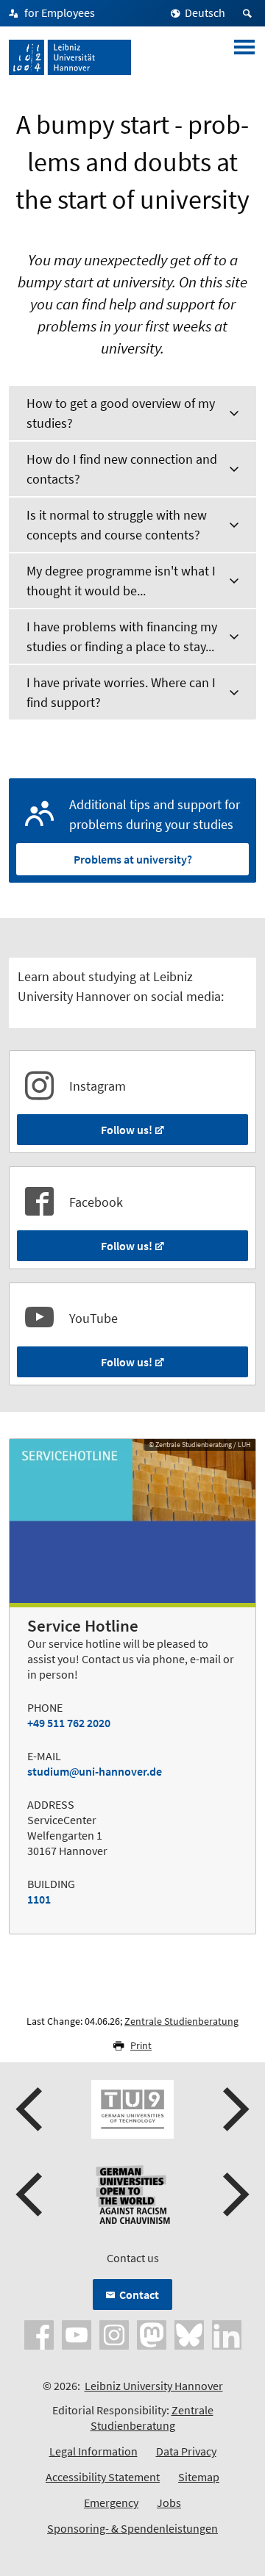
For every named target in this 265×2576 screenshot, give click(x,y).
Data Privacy (186, 2451)
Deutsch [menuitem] (205, 12)
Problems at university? (133, 859)
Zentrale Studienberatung (181, 2021)
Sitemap (199, 2477)
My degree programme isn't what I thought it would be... (121, 581)
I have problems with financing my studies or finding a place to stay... (122, 636)
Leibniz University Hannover (154, 2386)
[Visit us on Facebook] (39, 2333)
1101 (39, 1899)
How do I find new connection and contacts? (122, 469)
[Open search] (250, 13)
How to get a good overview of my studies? (121, 413)
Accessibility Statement (103, 2477)
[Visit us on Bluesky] (189, 2333)
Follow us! (127, 1130)
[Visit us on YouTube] (77, 2333)
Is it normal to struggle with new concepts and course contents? (117, 525)
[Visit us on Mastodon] (152, 2333)
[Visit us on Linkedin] (227, 2333)
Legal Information (93, 2451)
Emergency (111, 2503)
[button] (31, 2109)
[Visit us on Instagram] (114, 2333)
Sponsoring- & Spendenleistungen (132, 2528)
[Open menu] (244, 57)
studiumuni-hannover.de (95, 1771)
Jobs (169, 2503)
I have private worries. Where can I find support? (121, 692)
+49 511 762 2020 (69, 1723)
